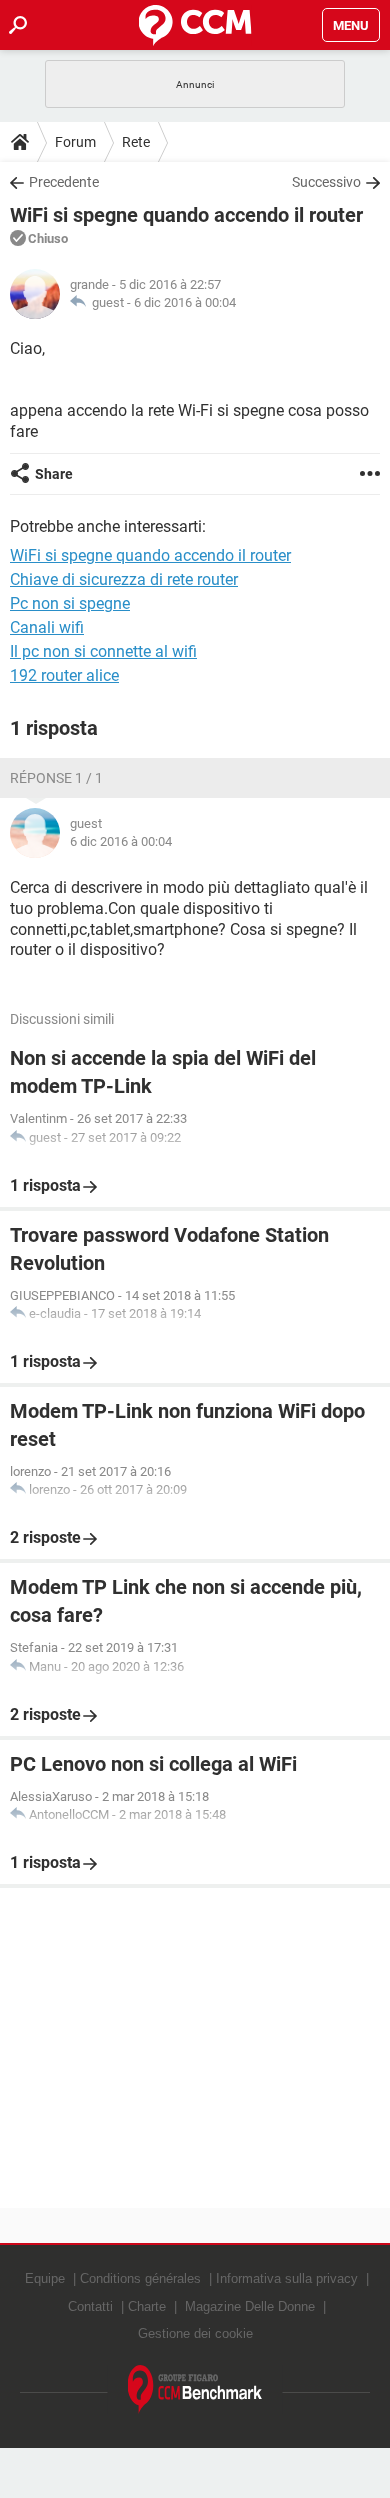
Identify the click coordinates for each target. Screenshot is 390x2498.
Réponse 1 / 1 (56, 778)
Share (54, 474)
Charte (147, 2306)
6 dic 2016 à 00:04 (185, 302)
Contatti (90, 2306)
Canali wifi (47, 627)
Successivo (326, 182)
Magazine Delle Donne (250, 2306)
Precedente (64, 182)
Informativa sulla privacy (287, 2278)
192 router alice (64, 675)
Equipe (45, 2278)
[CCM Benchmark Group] (195, 2389)
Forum (75, 142)
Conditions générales (140, 2278)
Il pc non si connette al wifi (103, 651)
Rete (136, 142)
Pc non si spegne (70, 603)
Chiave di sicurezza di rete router (124, 579)
